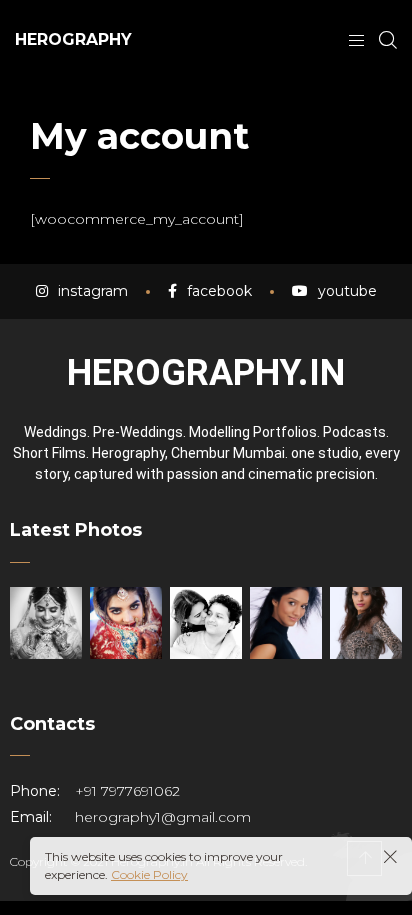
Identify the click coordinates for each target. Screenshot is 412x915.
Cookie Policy (149, 874)
